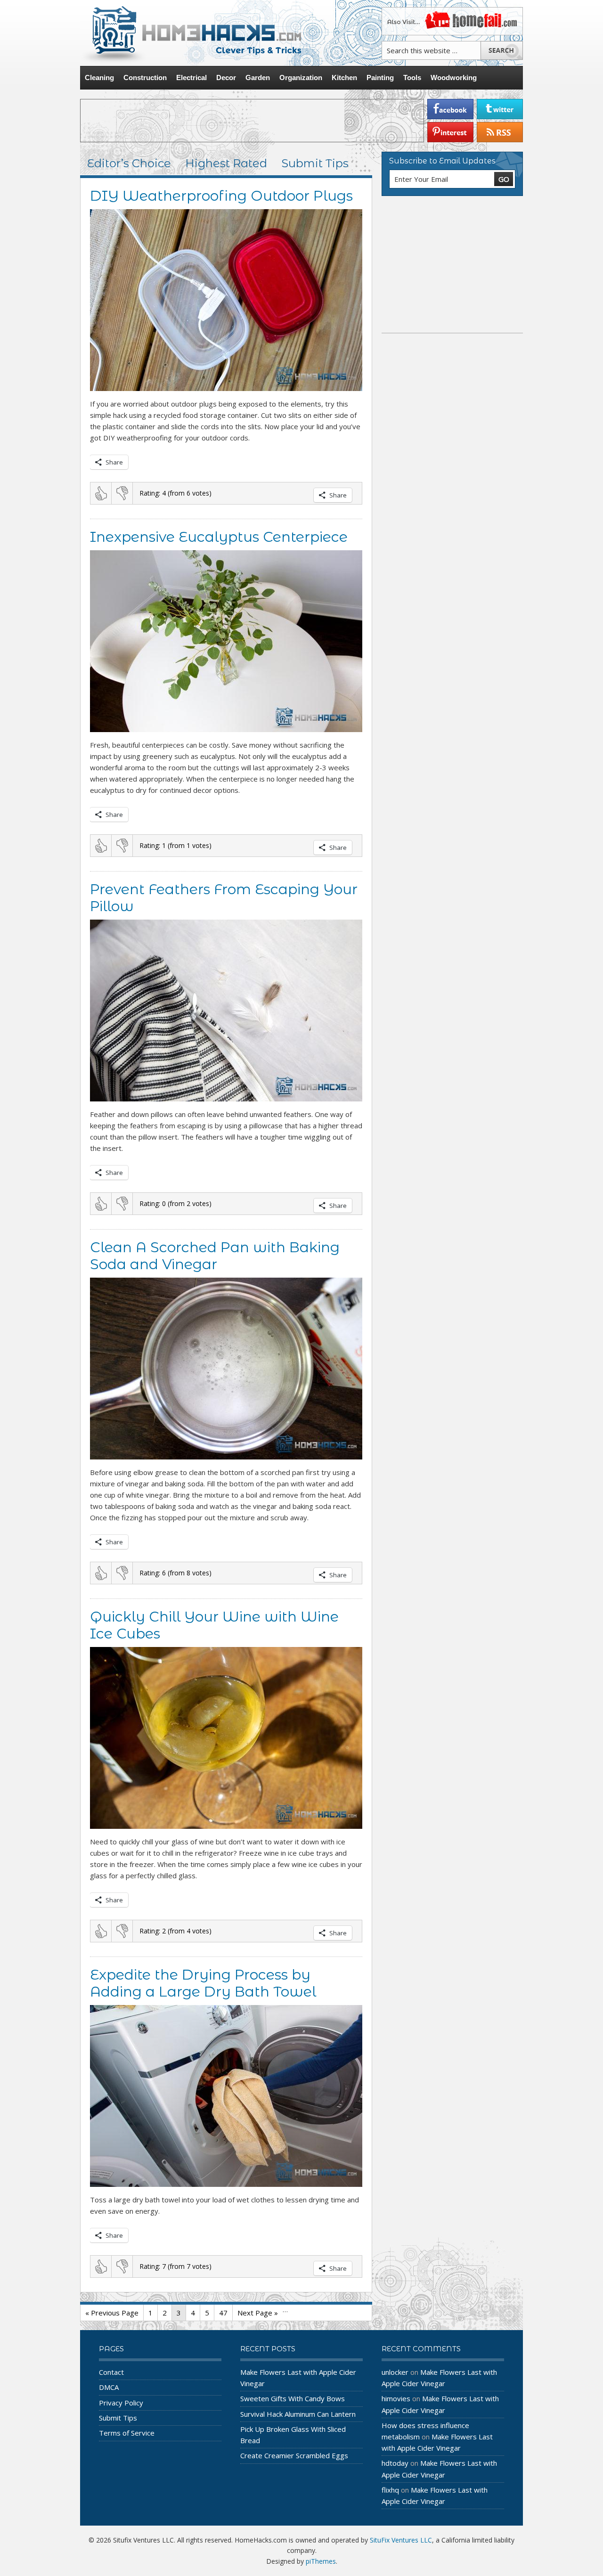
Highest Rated (226, 163)
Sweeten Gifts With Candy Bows (293, 2398)
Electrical (191, 77)
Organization (301, 77)
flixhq (390, 2490)
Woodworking (454, 77)
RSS (500, 132)
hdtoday (395, 2463)
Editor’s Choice (129, 163)
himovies (396, 2398)
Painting (380, 77)
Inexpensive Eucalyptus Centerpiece (219, 537)
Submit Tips (315, 163)
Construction (145, 77)
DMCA (109, 2387)
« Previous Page (112, 2313)
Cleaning (99, 77)
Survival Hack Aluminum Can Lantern (298, 2414)
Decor (226, 77)
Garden (258, 77)
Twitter (500, 109)
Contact (111, 2372)
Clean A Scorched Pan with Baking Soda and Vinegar (215, 1256)
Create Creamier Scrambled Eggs (294, 2455)
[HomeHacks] (191, 33)
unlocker (395, 2372)
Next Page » (258, 2313)
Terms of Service (127, 2433)
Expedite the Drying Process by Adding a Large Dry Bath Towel (203, 1983)
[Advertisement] (252, 121)
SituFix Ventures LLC (401, 2540)
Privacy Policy (121, 2403)
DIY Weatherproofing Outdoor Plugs (221, 196)
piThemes (321, 2561)
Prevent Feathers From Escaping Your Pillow (224, 898)
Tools (412, 77)
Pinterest (450, 132)
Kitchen (344, 77)
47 (223, 2313)
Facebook (450, 109)
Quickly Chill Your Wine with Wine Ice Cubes (214, 1625)
